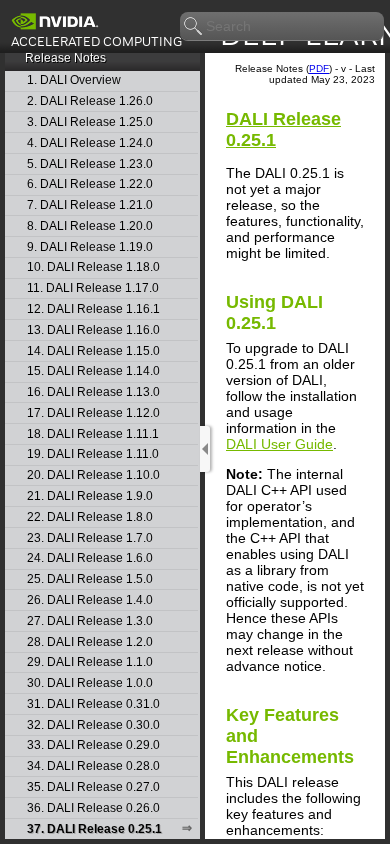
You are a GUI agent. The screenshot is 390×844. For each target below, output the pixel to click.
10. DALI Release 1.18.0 (93, 267)
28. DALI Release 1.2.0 (90, 642)
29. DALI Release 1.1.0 (90, 662)
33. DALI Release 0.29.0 (93, 745)
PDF (319, 68)
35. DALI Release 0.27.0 (93, 787)
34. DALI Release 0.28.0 (93, 766)
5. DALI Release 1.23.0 (90, 164)
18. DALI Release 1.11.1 (93, 434)
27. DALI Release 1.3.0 (90, 621)
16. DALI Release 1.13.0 (93, 392)
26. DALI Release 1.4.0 (90, 600)
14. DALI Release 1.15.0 (93, 351)
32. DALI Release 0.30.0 (93, 725)
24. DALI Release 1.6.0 (90, 558)
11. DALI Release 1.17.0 (93, 288)
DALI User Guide (279, 444)
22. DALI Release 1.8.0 (90, 517)
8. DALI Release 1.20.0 (90, 226)
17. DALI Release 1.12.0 (93, 413)
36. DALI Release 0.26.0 (93, 808)
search (194, 27)
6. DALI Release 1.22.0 (90, 184)
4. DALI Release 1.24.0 (90, 143)
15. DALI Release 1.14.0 (93, 371)
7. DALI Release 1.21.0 (90, 205)
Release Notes (65, 58)
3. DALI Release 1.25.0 (90, 122)
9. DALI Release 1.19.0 (90, 247)
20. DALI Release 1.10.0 (93, 475)
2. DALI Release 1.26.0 (90, 101)
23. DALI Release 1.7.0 (90, 538)
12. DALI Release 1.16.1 (93, 309)
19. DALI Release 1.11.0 (93, 454)
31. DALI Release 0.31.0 (93, 704)
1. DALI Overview (74, 80)
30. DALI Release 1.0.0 (90, 683)
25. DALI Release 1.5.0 (90, 579)
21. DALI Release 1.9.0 (90, 496)
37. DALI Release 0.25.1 (94, 829)
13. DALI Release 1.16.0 (93, 330)
